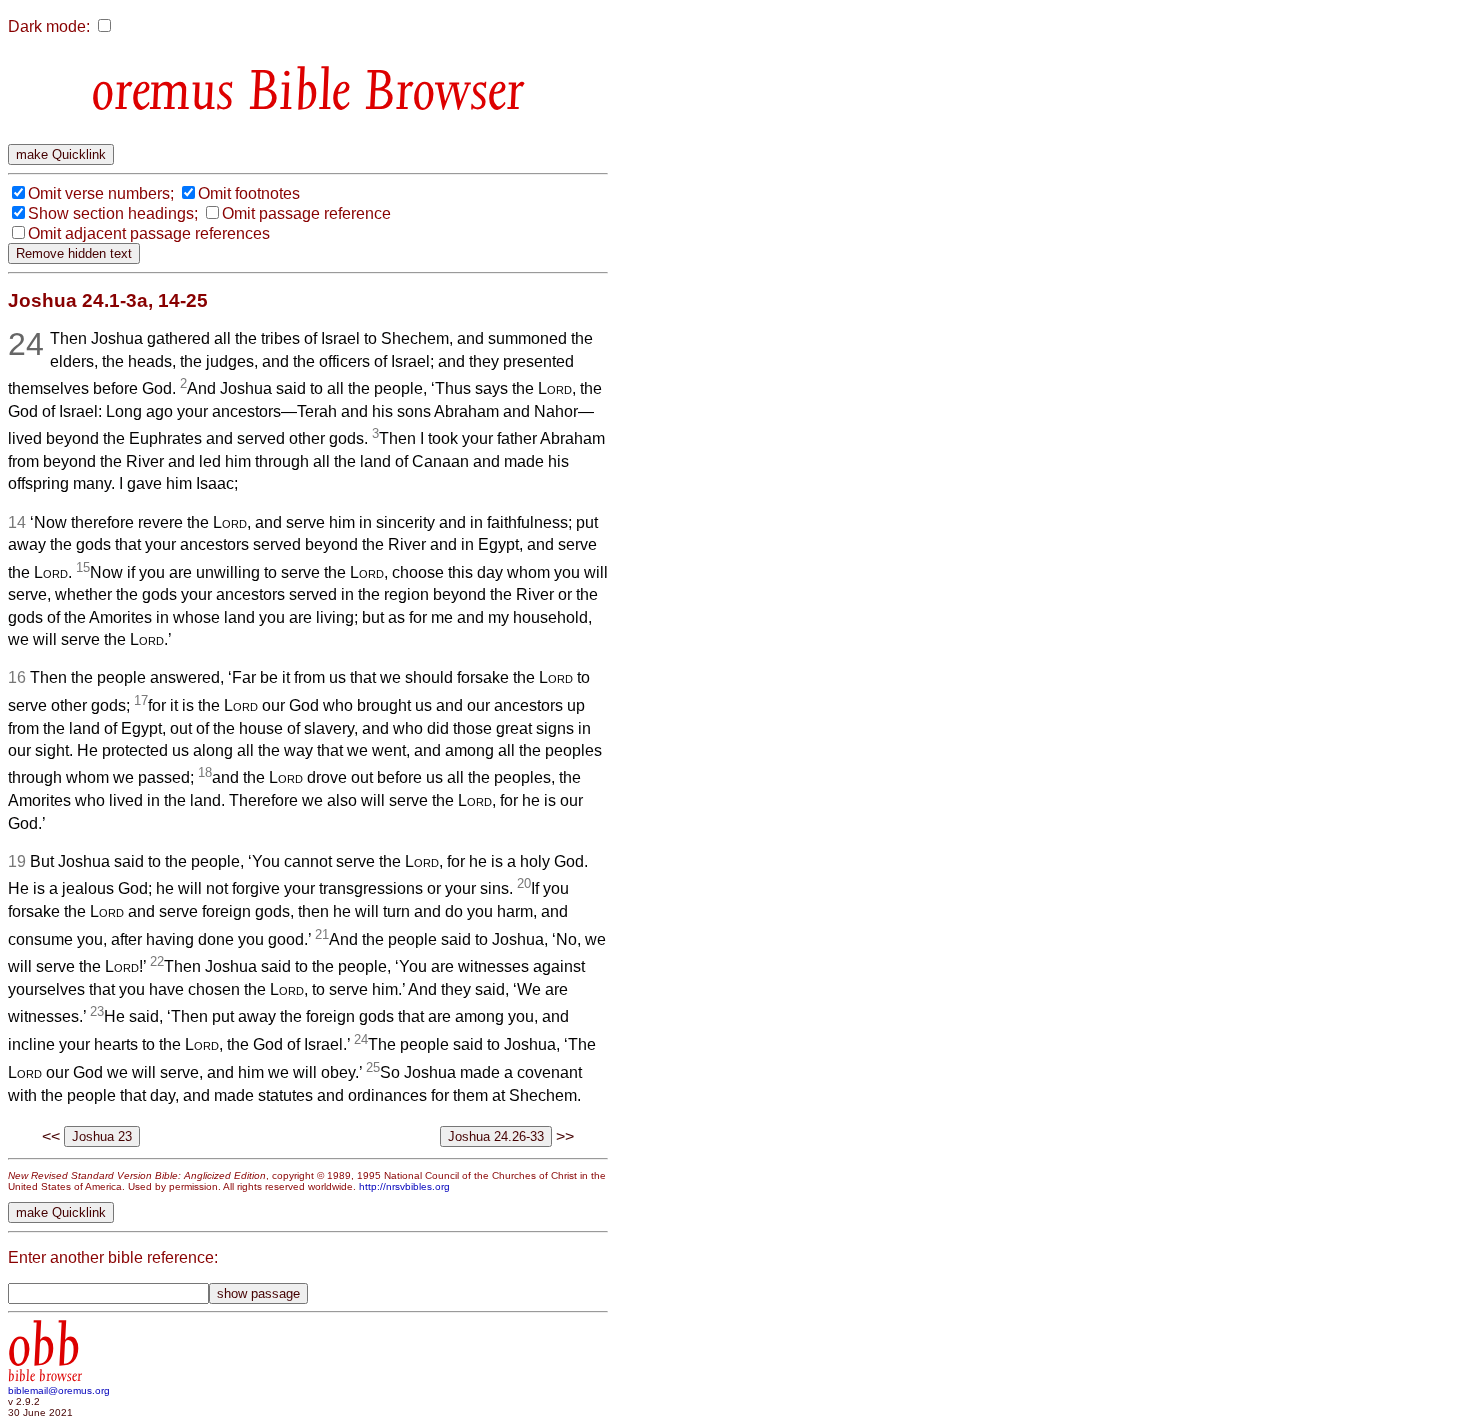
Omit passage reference (306, 213)
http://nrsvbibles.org (404, 1186)
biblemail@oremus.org (59, 1390)
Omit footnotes (249, 193)
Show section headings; (113, 213)
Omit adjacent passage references (149, 233)
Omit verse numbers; (101, 193)
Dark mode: (49, 26)
